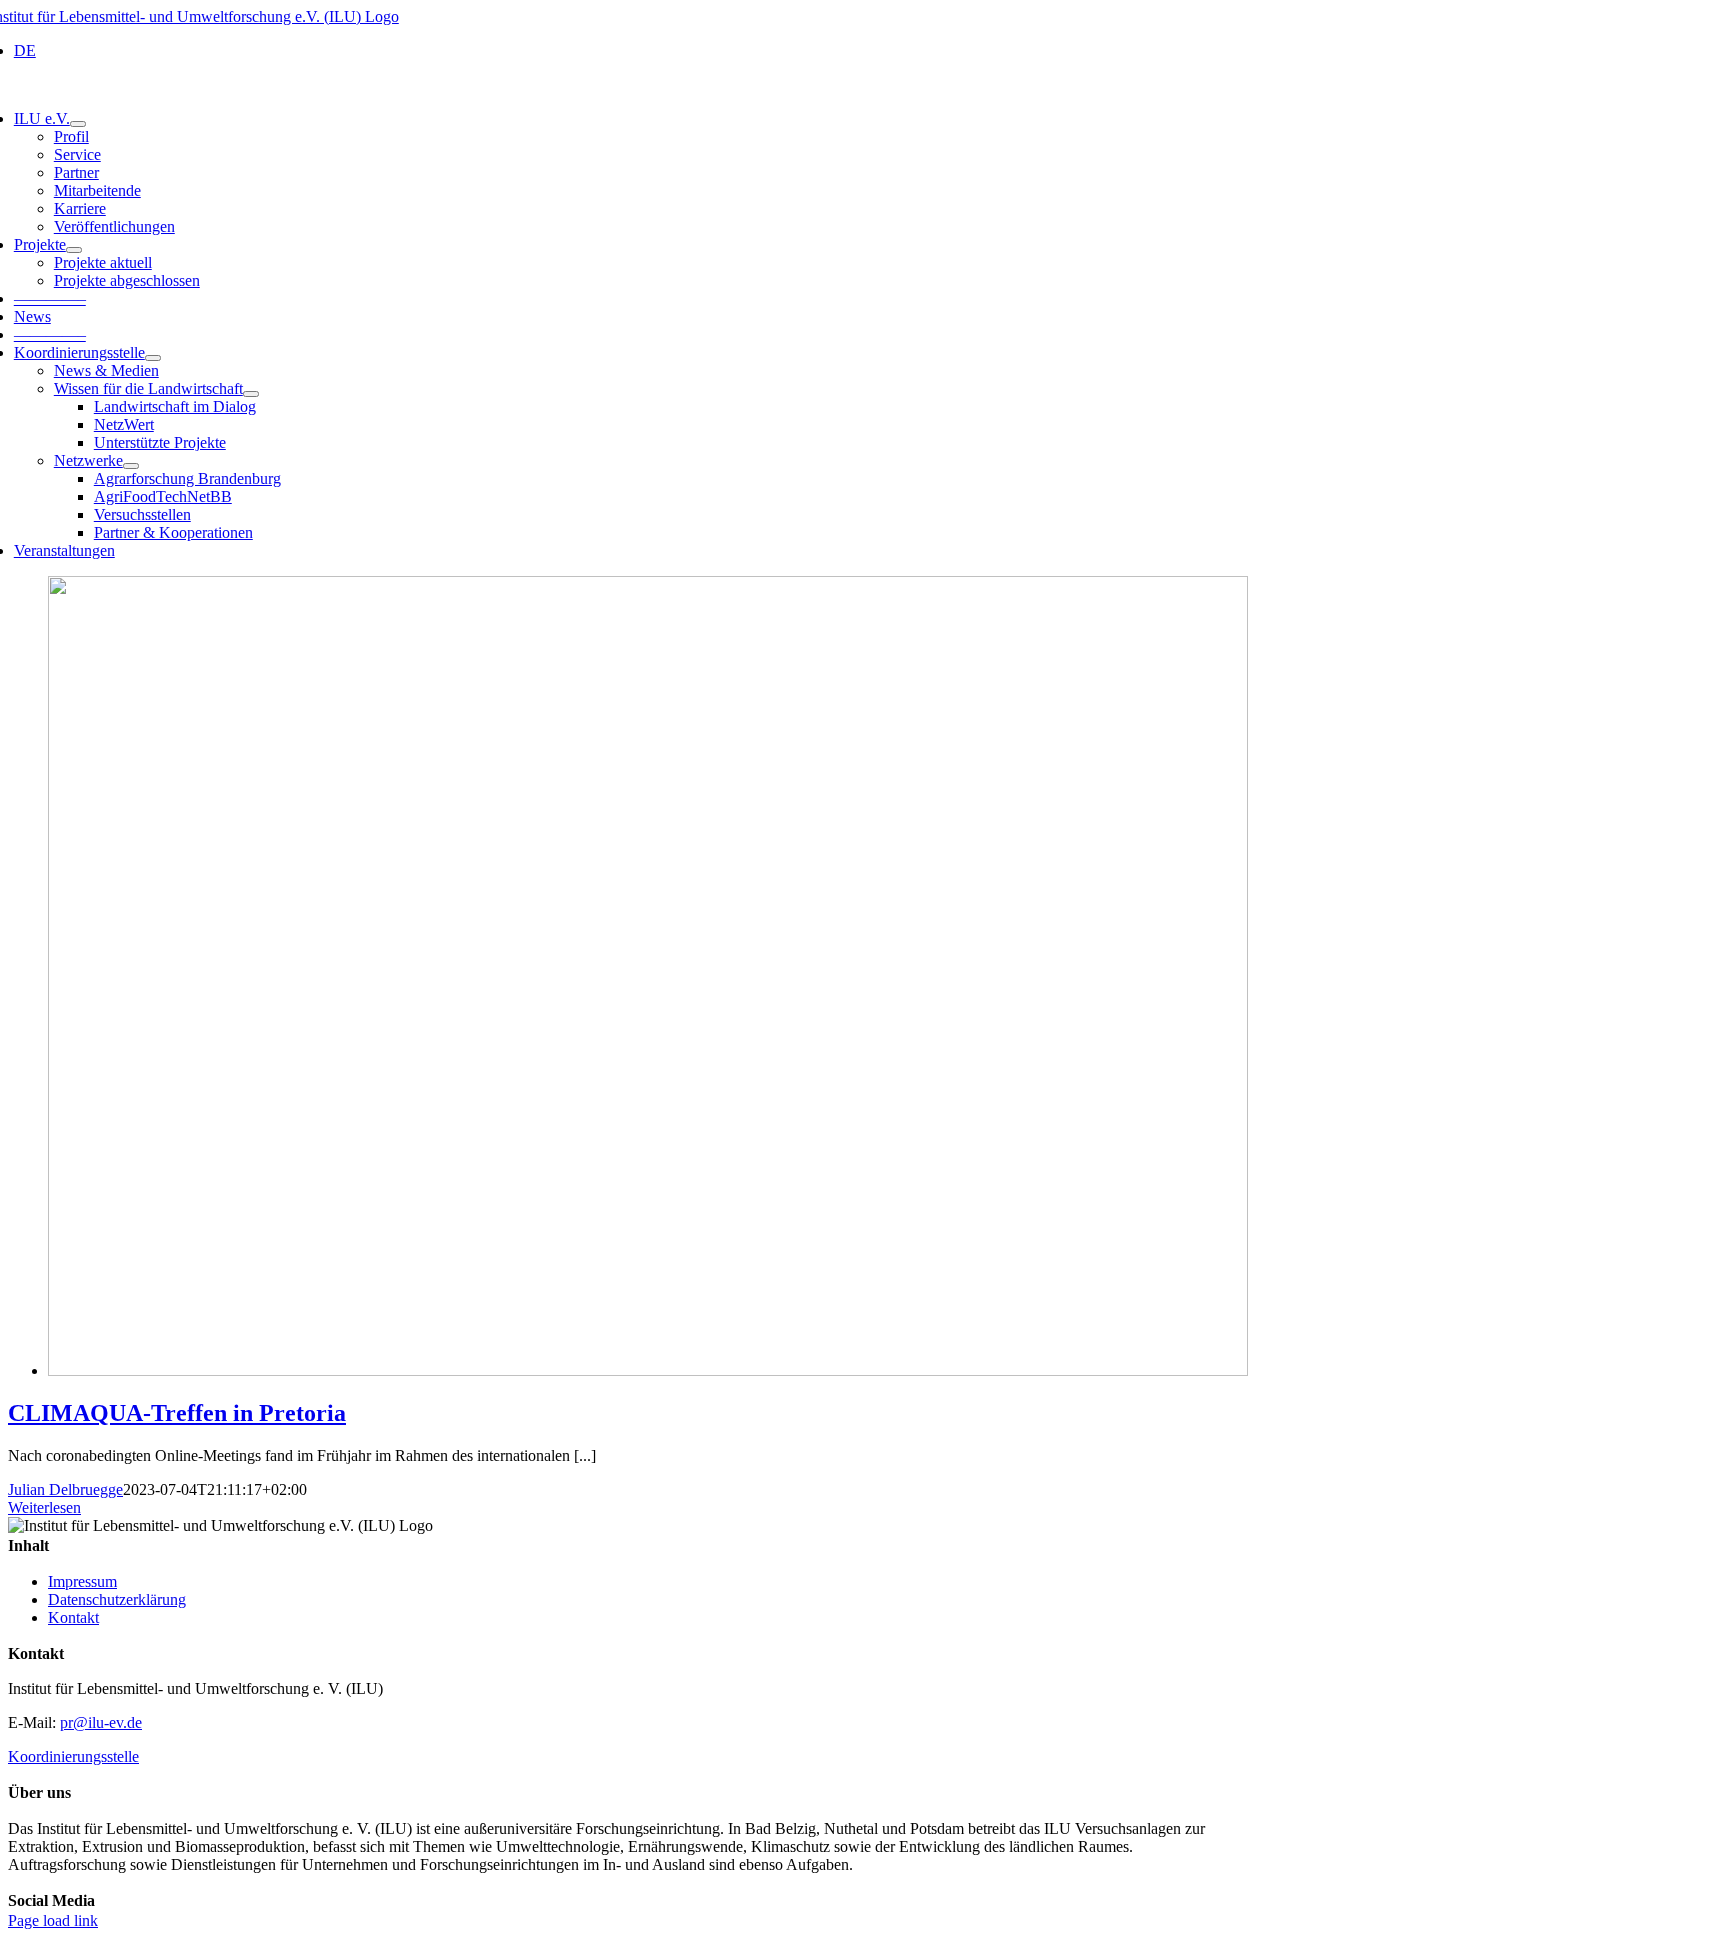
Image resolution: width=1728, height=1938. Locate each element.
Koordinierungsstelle (73, 1756)
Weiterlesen (44, 1507)
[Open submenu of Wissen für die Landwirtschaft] (251, 394)
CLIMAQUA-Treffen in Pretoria (177, 1413)
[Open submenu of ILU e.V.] (78, 124)
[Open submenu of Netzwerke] (131, 466)
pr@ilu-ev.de (101, 1722)
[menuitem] (25, 50)
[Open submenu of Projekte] (74, 250)
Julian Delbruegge (65, 1489)
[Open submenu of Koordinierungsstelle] (153, 358)
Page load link (53, 1920)
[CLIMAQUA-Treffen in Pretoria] (648, 1370)
